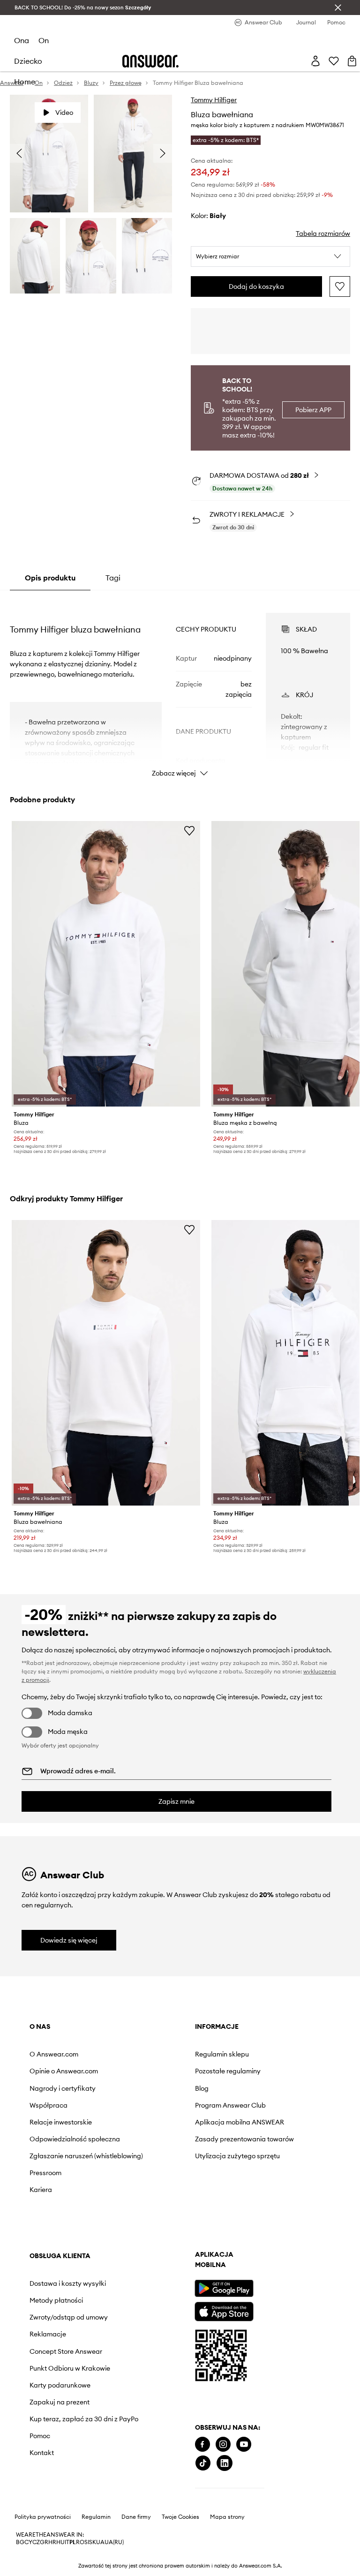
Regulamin (96, 2517)
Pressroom (45, 2173)
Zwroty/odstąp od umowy (69, 2317)
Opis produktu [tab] (50, 578)
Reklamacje (48, 2334)
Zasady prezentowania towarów (244, 2139)
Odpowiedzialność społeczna (75, 2139)
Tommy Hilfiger (214, 100)
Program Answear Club (230, 2105)
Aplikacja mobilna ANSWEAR (240, 2122)
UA (100, 2542)
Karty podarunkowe (60, 2385)
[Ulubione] (334, 61)
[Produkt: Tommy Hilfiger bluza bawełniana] (106, 1363)
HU (60, 2542)
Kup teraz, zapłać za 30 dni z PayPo (84, 2419)
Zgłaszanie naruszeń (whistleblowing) (86, 2156)
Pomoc (40, 2436)
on (44, 40)
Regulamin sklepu (222, 2054)
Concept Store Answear (66, 2351)
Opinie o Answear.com (64, 2071)
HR (52, 2542)
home (25, 82)
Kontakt (42, 2453)
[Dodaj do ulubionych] (340, 286)
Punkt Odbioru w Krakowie (70, 2368)
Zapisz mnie (176, 1801)
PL (73, 2542)
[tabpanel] (180, 686)
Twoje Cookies (180, 2517)
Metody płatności (56, 2300)
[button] (270, 256)
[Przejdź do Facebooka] (202, 2444)
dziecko (28, 61)
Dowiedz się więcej (69, 1940)
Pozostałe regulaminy (228, 2071)
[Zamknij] (338, 8)
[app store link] (224, 2310)
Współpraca (49, 2105)
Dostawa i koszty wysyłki (68, 2283)
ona (22, 40)
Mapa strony (227, 2517)
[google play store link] (224, 2288)
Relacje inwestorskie (61, 2122)
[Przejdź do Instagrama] (223, 2444)
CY (28, 2542)
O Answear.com (54, 2054)
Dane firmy (136, 2517)
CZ (36, 2542)
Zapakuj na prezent (60, 2402)
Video (64, 113)
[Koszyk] (352, 61)
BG (20, 2542)
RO (80, 2542)
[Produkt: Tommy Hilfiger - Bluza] (106, 964)
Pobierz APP (313, 410)
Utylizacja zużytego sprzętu (237, 2156)
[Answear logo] (150, 61)
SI (87, 2542)
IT (67, 2542)
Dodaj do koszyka (256, 286)
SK (93, 2542)
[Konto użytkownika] (315, 61)
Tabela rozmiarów (323, 233)
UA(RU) (114, 2542)
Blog (202, 2088)
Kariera (41, 2190)
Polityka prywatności (43, 2517)
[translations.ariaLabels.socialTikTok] (203, 2463)
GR (44, 2542)
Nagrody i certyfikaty (63, 2088)
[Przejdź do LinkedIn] (225, 2463)
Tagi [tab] (113, 578)
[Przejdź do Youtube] (244, 2444)
